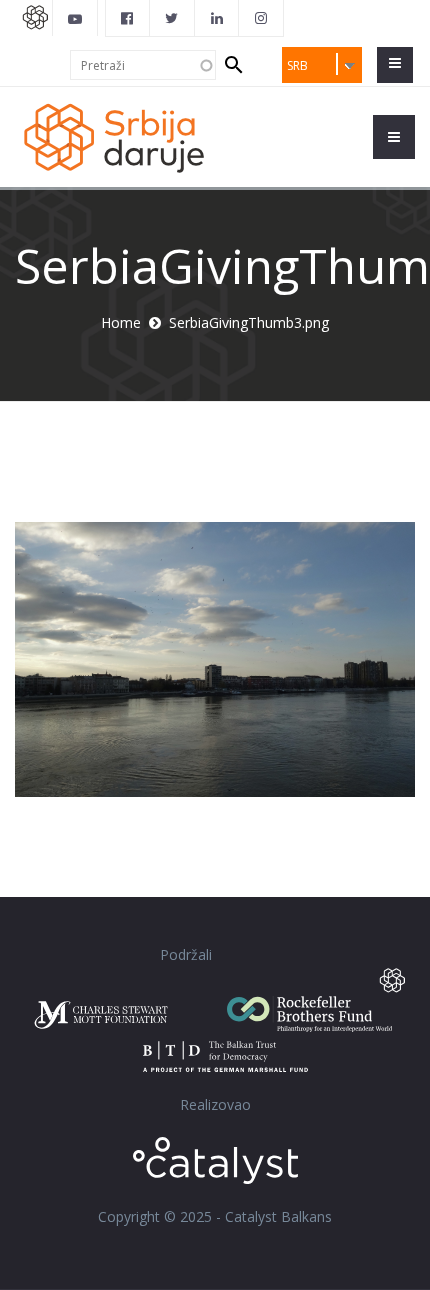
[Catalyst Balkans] (128, 18)
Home (121, 322)
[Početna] (113, 136)
